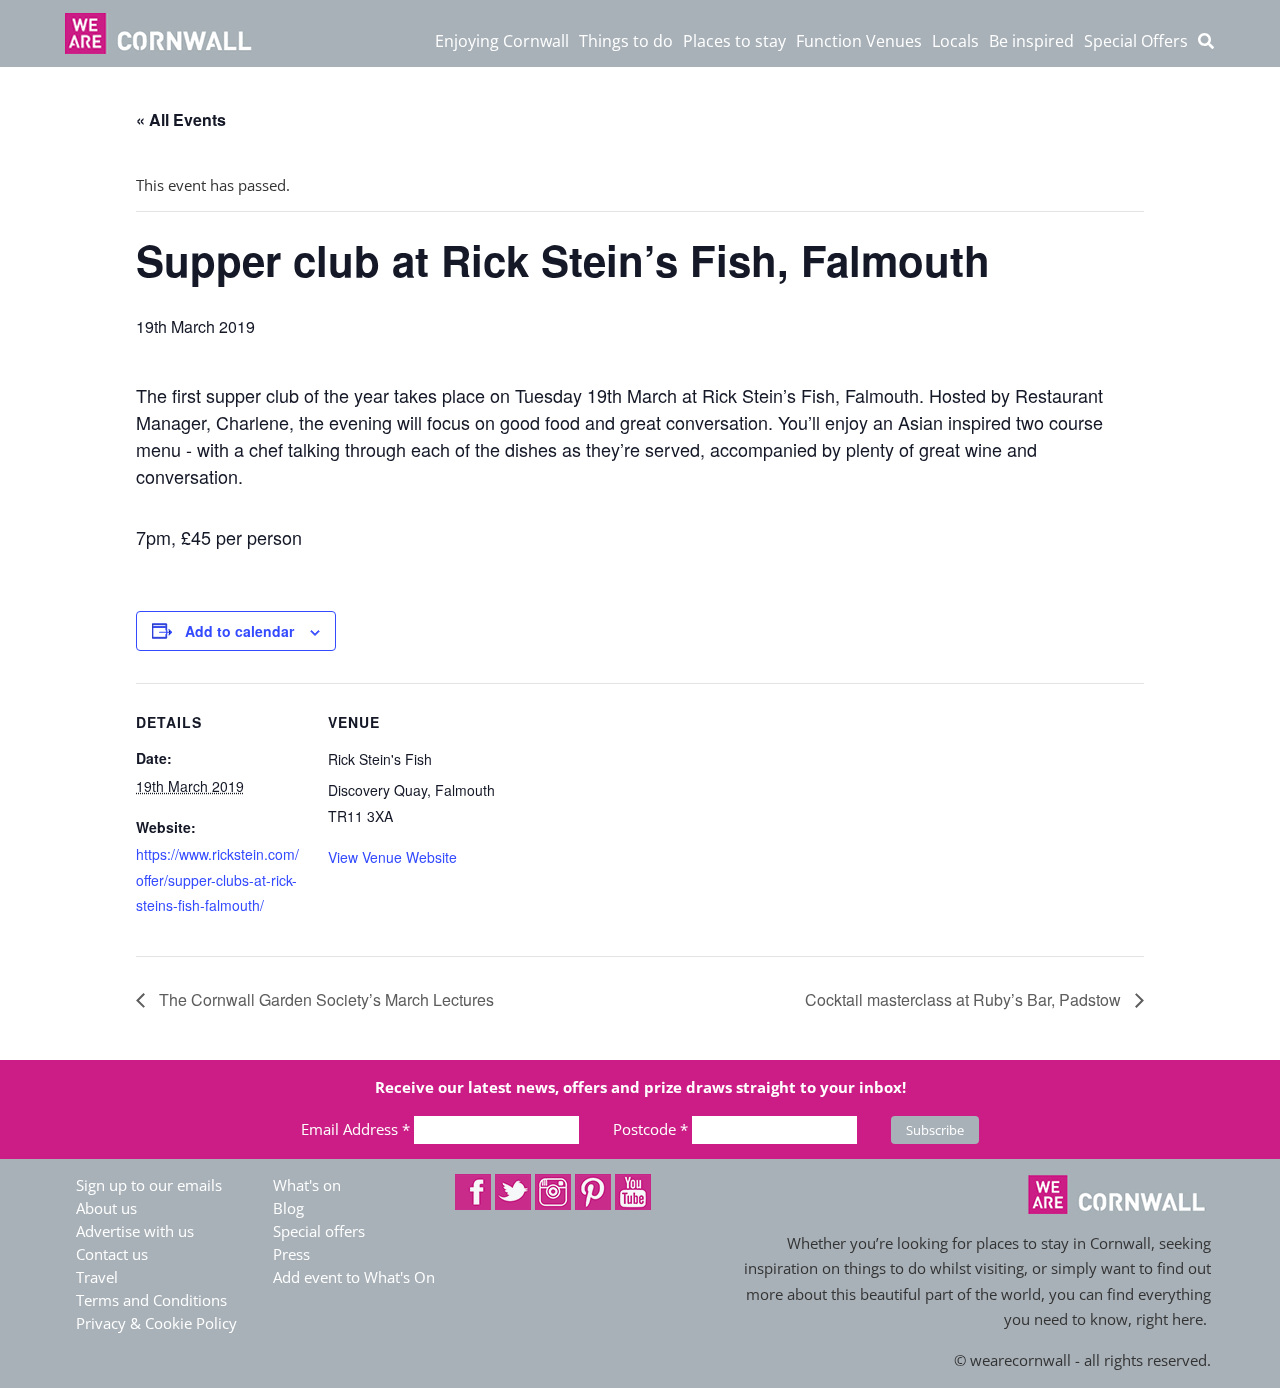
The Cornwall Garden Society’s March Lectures (324, 999)
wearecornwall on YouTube (633, 1192)
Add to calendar (239, 631)
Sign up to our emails (149, 1185)
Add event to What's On (354, 1277)
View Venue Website (392, 857)
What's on (307, 1185)
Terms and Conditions (151, 1300)
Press (291, 1254)
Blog (288, 1208)
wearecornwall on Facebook (473, 1192)
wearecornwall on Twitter (513, 1192)
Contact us (112, 1254)
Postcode (650, 1129)
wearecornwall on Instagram (553, 1192)
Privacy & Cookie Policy (156, 1323)
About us (106, 1208)
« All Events (181, 119)
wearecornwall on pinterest (593, 1192)
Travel (97, 1277)
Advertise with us (135, 1231)
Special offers (319, 1231)
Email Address (355, 1129)
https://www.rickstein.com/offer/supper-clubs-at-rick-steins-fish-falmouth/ (217, 879)
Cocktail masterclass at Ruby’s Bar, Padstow (965, 999)
